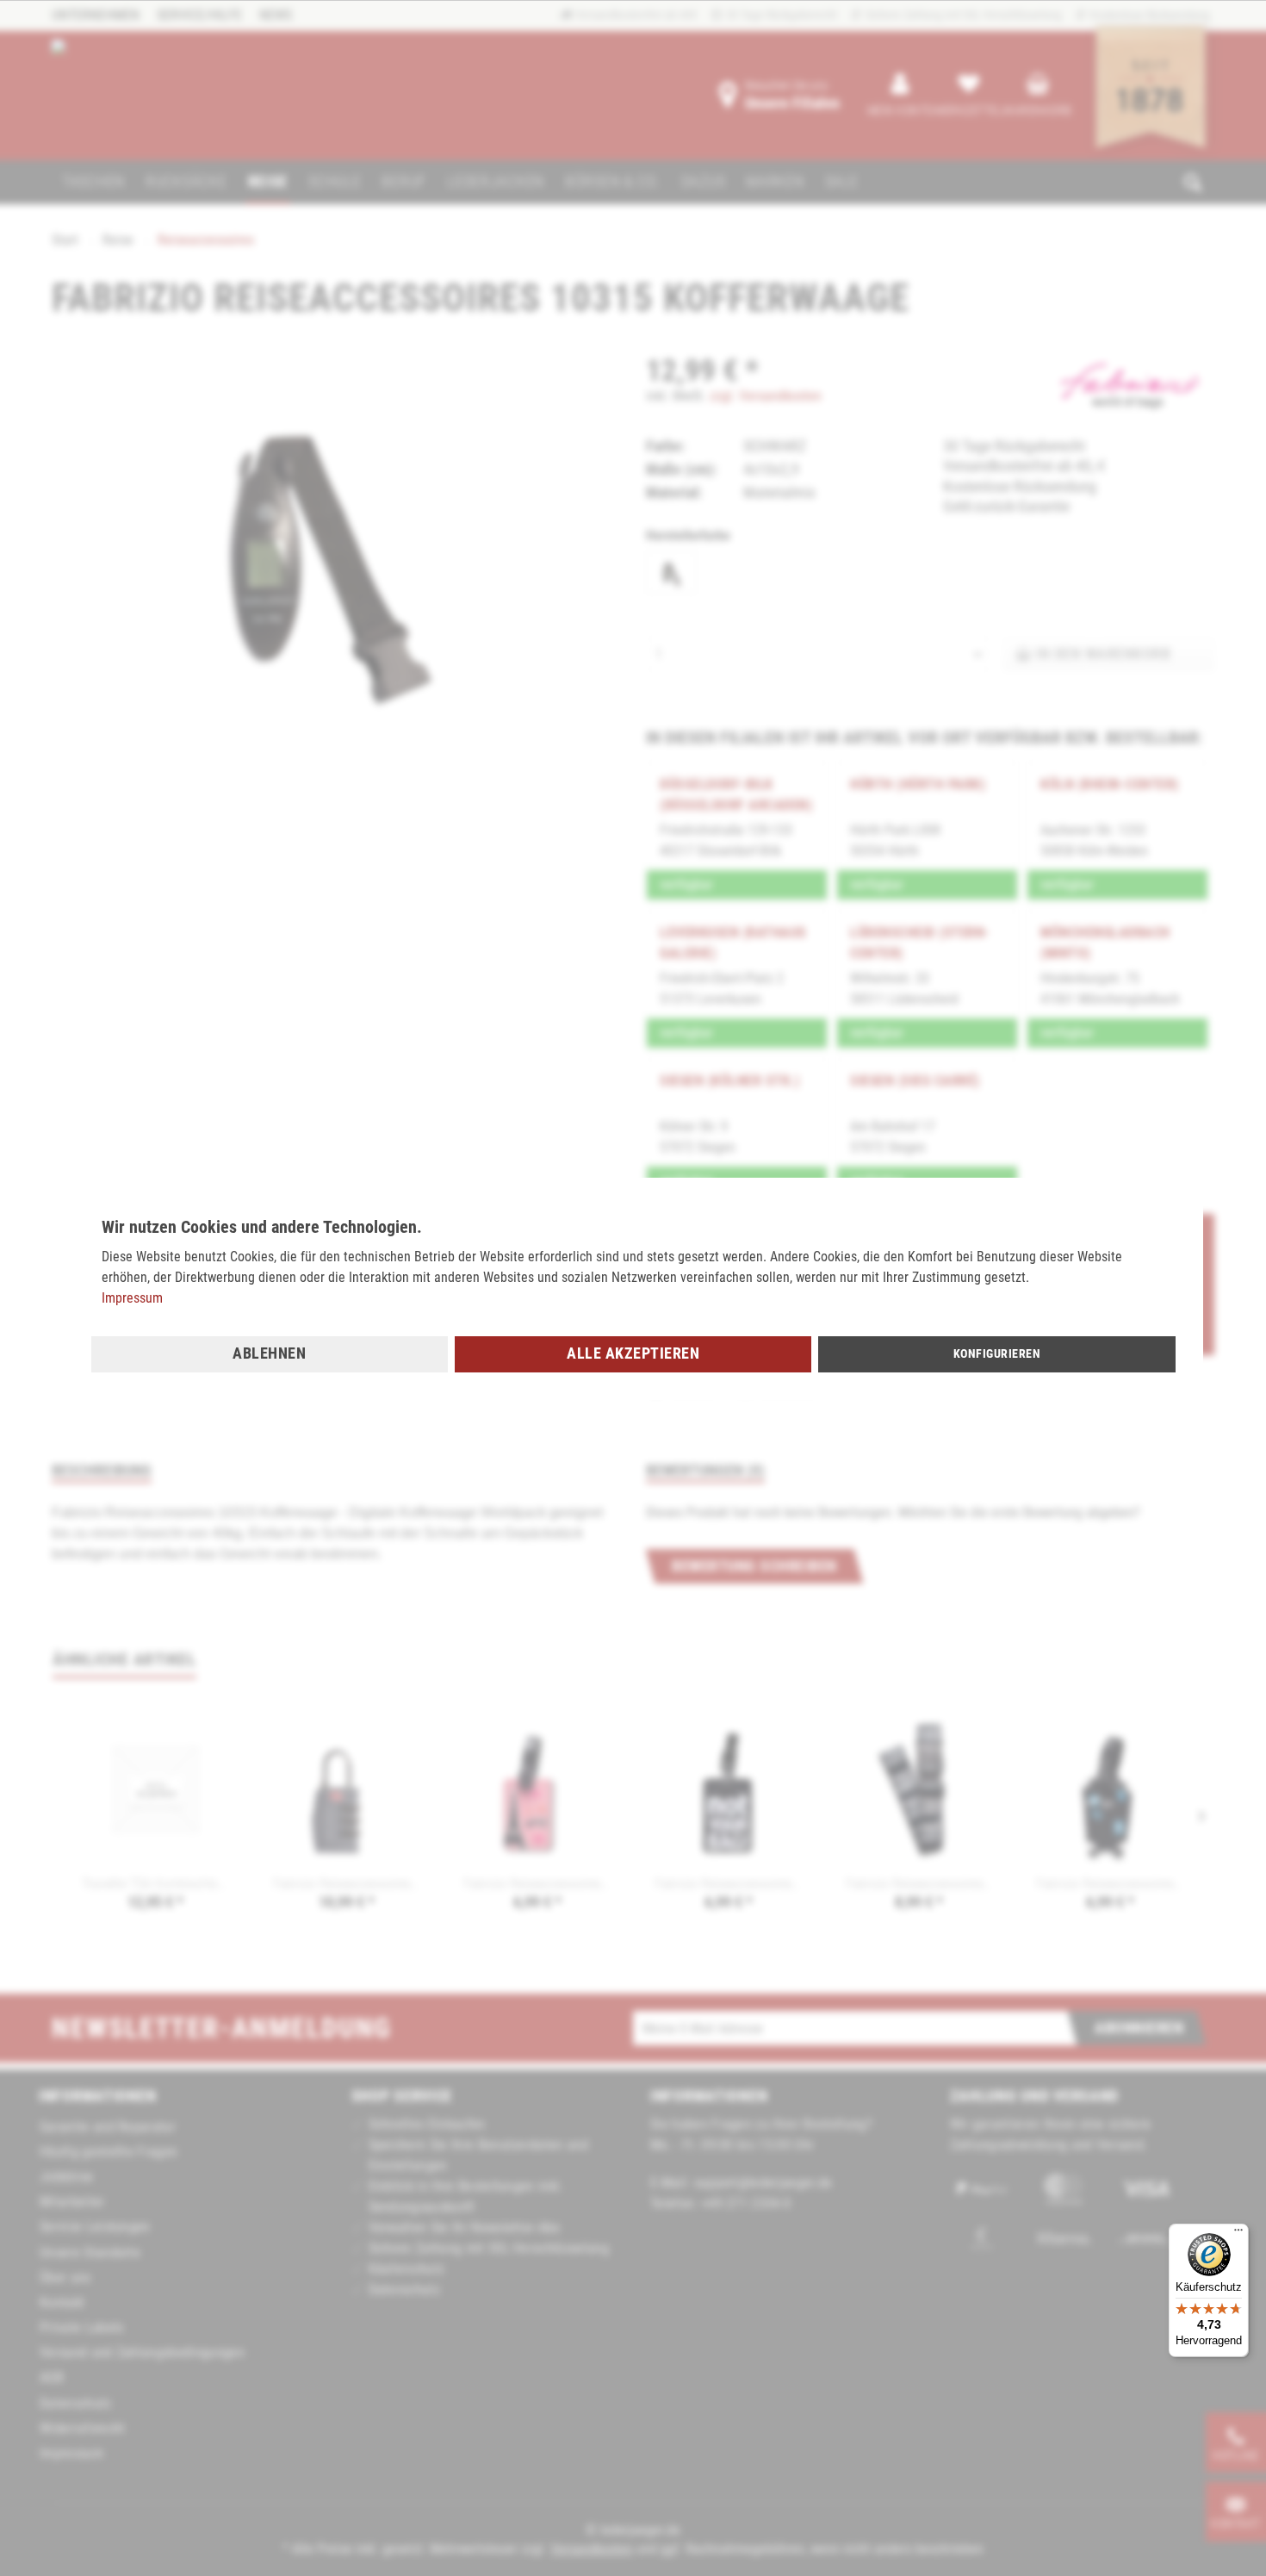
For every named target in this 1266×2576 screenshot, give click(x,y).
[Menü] (1238, 2234)
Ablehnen (269, 1353)
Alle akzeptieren (633, 1353)
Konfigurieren (997, 1353)
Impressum (132, 1298)
